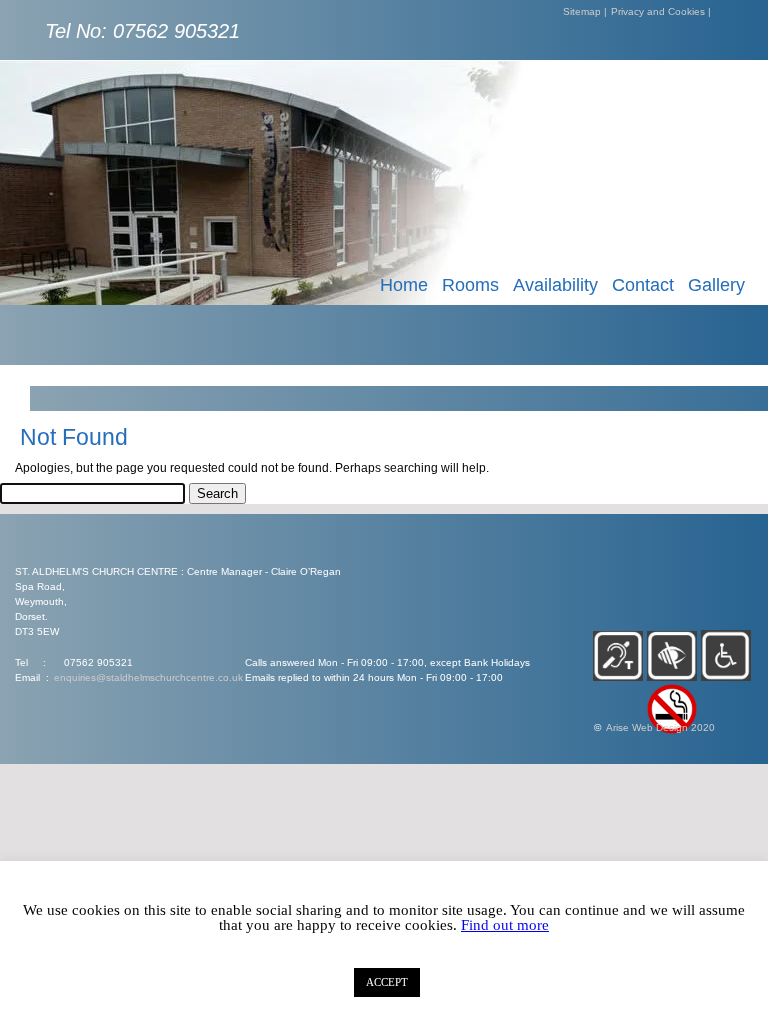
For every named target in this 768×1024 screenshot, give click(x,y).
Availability (555, 285)
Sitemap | (585, 11)
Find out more (505, 925)
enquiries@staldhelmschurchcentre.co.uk (148, 677)
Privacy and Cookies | (661, 11)
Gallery (716, 285)
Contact (643, 285)
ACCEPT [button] (387, 982)
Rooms (470, 285)
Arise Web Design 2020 (660, 727)
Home (404, 285)
